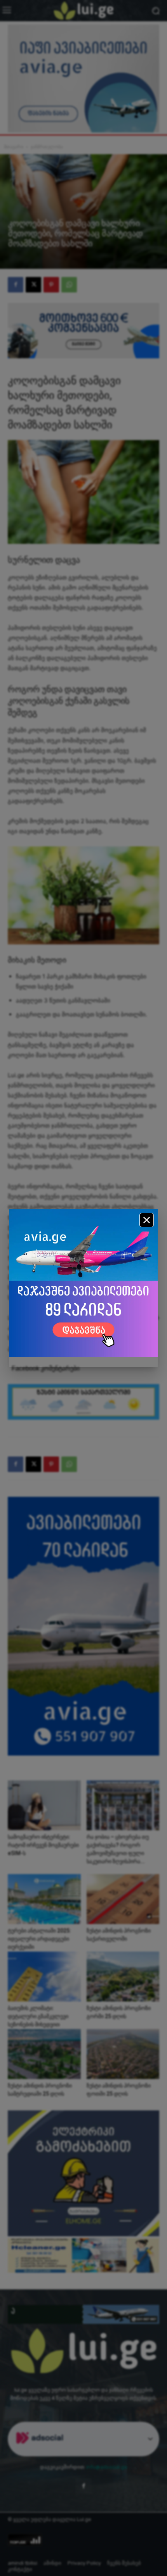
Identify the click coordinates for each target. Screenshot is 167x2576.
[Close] (147, 1220)
